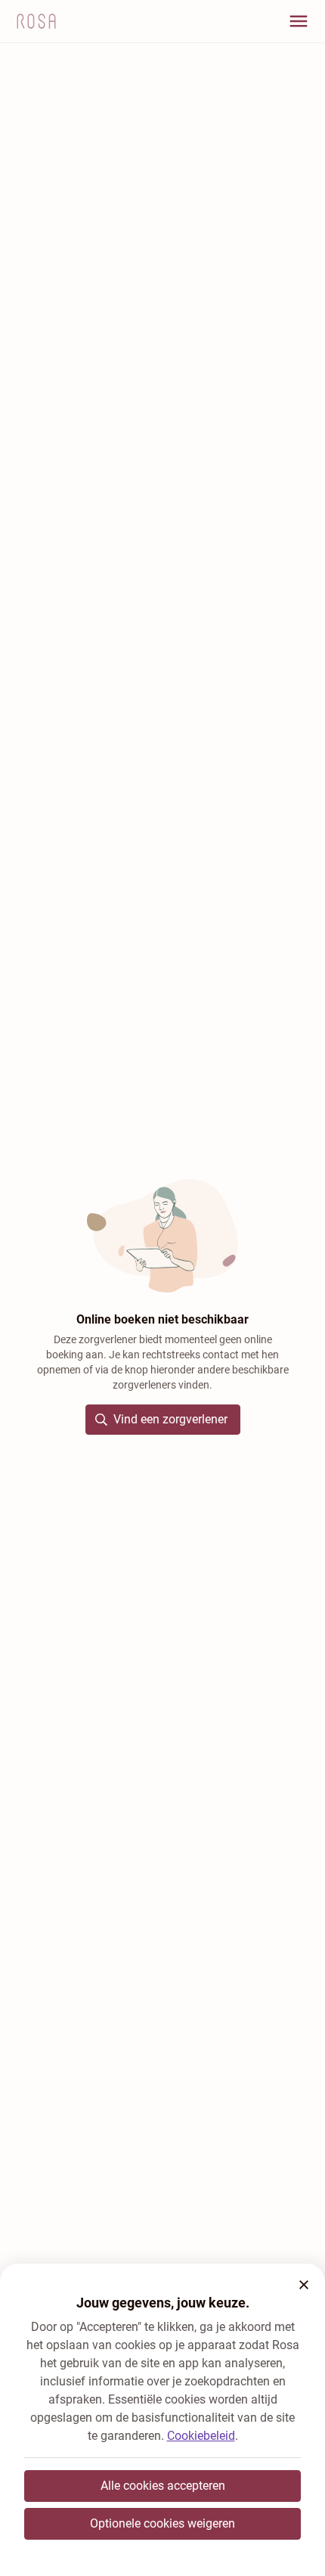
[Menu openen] (299, 21)
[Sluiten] (304, 2285)
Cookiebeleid (201, 2436)
